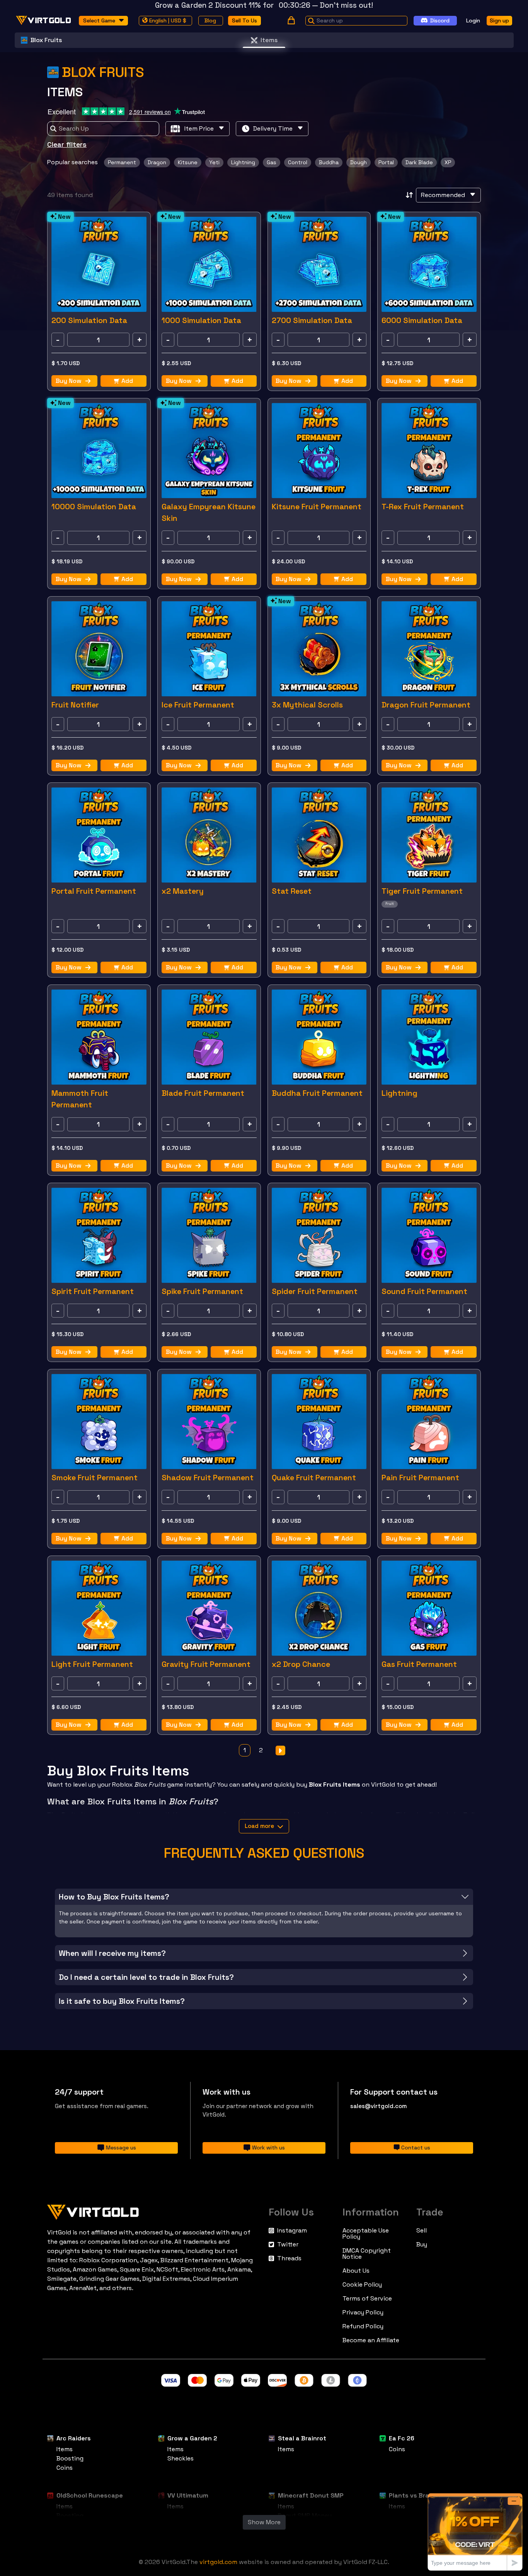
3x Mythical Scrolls (307, 705)
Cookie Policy (362, 2285)
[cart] (291, 20)
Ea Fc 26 (402, 2438)
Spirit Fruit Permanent (93, 1291)
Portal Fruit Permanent (94, 891)
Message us (121, 2148)
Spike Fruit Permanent (202, 1291)
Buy (422, 2244)
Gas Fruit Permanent (419, 1664)
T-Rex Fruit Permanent (423, 507)
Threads (289, 2258)
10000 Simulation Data (94, 507)
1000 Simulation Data (201, 320)
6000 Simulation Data (422, 320)
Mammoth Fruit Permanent (80, 1099)
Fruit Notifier (75, 705)
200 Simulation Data (89, 320)
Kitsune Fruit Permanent (317, 507)
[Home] (153, 2210)
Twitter (288, 2244)
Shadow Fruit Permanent (208, 1478)
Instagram (292, 2231)
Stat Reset (292, 891)
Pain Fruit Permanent (420, 1478)
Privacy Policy (363, 2312)
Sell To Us (244, 20)
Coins (65, 2468)
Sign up (499, 20)
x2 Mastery (183, 891)
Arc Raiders (74, 2438)
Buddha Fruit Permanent (317, 1093)
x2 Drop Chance (301, 1664)
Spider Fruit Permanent (315, 1291)
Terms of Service (367, 2299)
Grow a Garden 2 (192, 2438)
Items (269, 40)
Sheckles (181, 2458)
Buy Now (69, 381)
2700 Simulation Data (312, 320)
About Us (356, 2271)
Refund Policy (363, 2326)
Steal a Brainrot (302, 2438)
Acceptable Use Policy (366, 2234)
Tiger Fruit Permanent (422, 891)
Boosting (70, 2458)
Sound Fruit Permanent (424, 1291)
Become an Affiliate (371, 2340)
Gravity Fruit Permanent (206, 1664)
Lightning (399, 1093)
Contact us (416, 2148)
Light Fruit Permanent (92, 1664)
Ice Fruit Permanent (198, 705)
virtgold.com (218, 2562)
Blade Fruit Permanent (203, 1093)
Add (127, 381)
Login (473, 20)
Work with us (268, 2148)
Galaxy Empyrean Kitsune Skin (209, 512)
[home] (44, 20)
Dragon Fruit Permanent (426, 705)
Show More (264, 2522)
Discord (440, 20)
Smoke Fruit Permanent (95, 1478)
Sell (422, 2231)
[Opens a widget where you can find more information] (475, 2532)
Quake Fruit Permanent (314, 1478)
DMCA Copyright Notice (367, 2254)
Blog (210, 20)
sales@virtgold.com (379, 2106)
